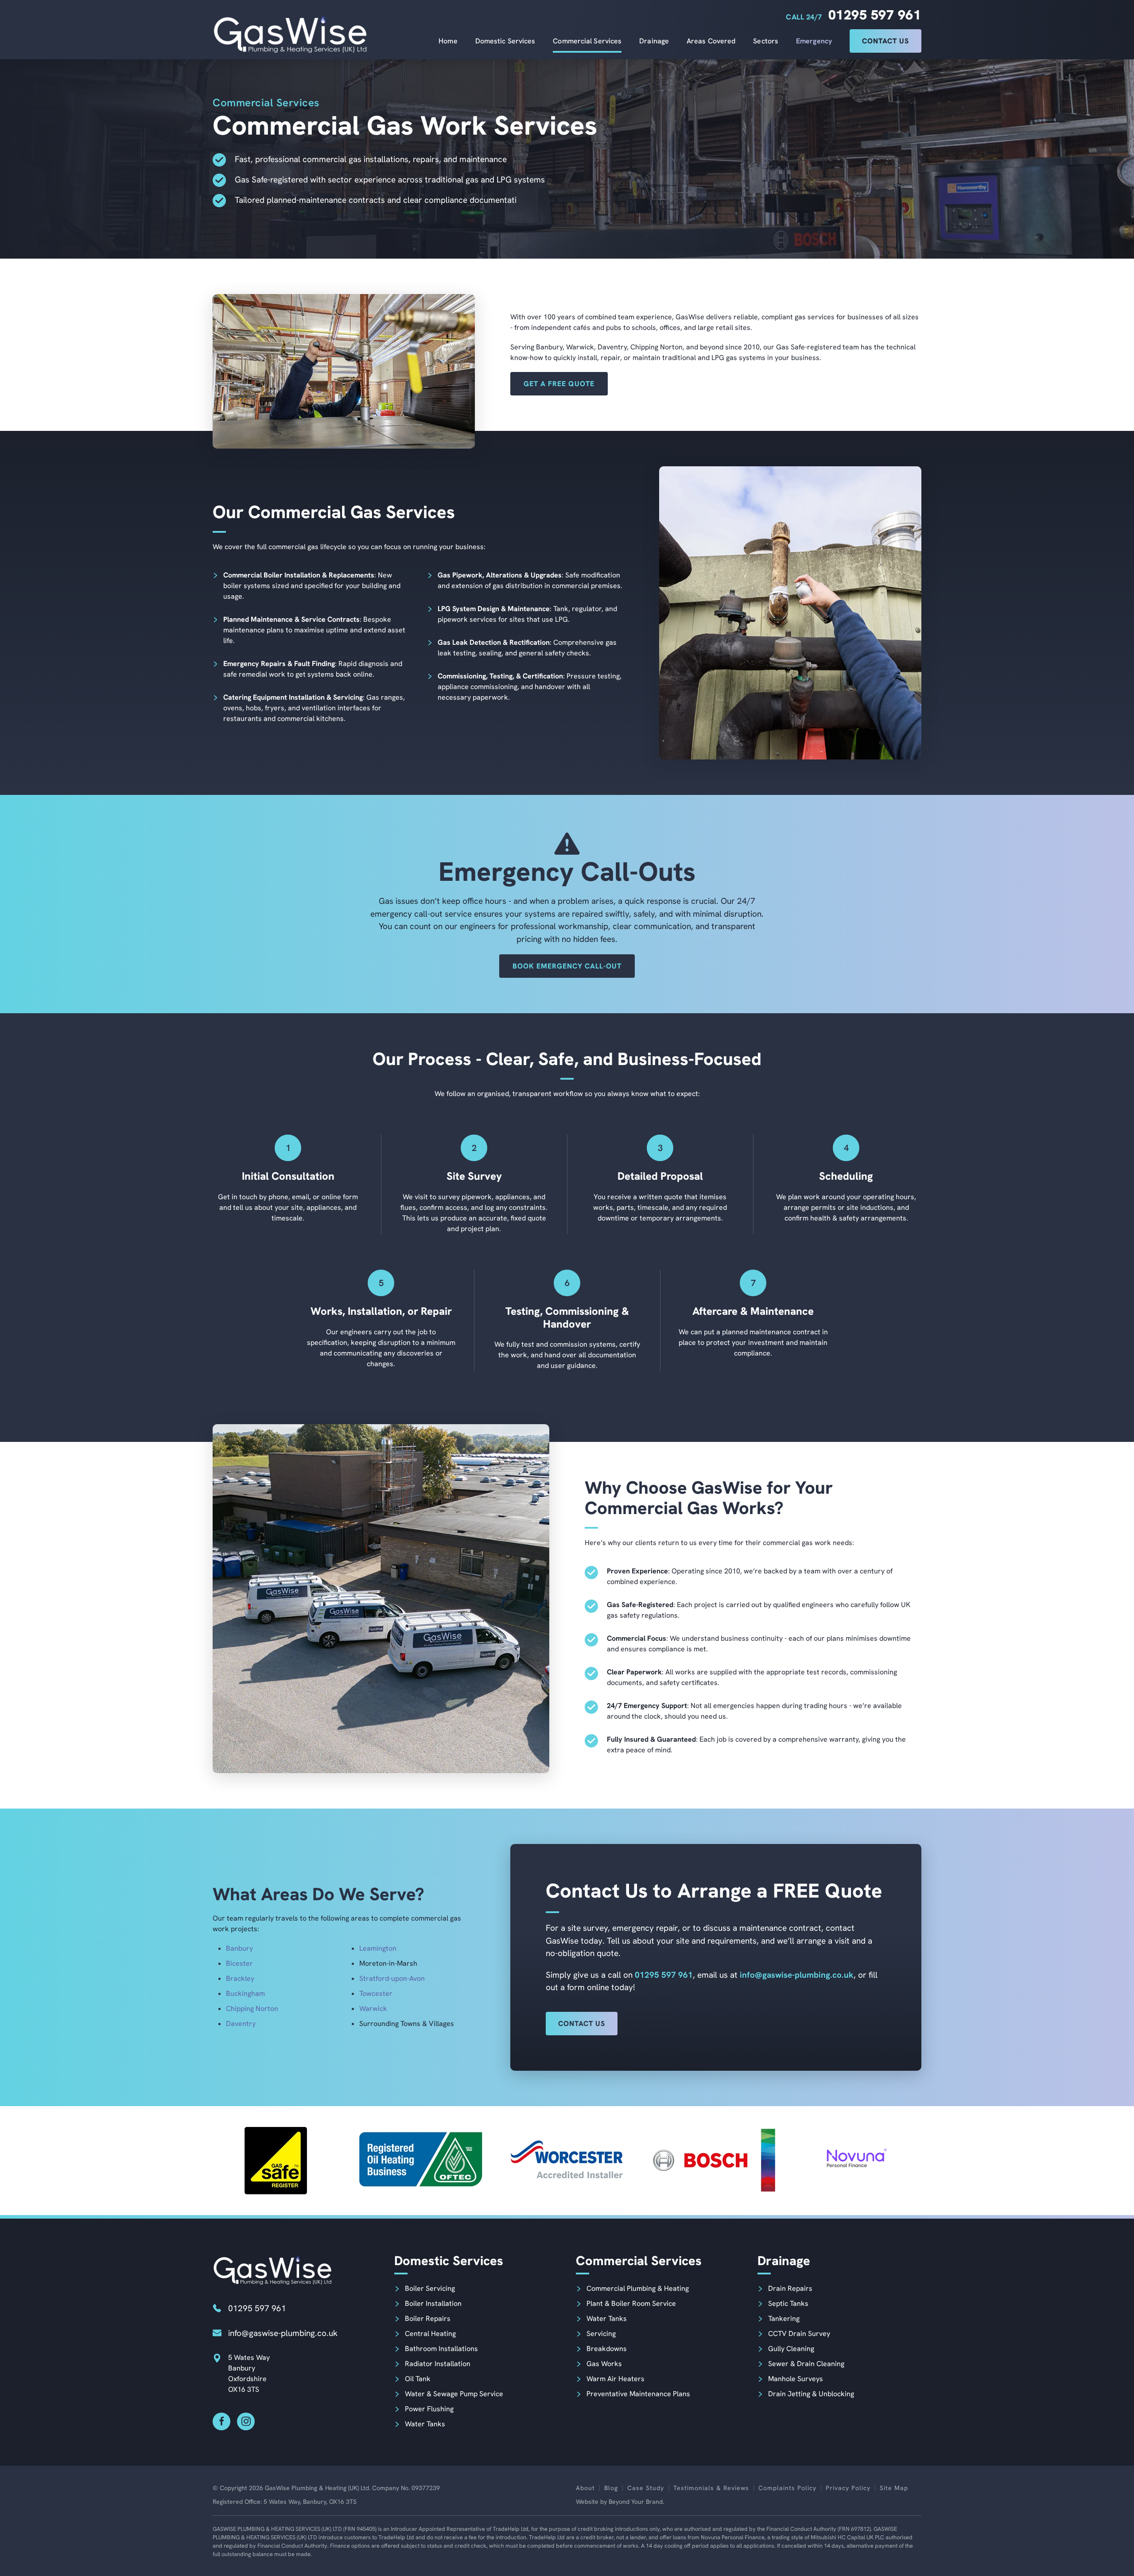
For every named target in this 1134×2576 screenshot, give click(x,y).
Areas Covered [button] (711, 41)
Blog (611, 2488)
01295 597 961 (875, 15)
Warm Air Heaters (616, 2379)
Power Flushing (429, 2409)
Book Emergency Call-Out (567, 966)
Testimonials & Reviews (711, 2488)
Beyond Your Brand (636, 2502)
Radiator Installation (438, 2364)
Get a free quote (559, 384)
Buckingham (245, 1993)
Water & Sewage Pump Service (454, 2394)
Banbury (239, 1948)
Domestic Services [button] (505, 41)
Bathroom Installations (441, 2349)
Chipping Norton (252, 2009)
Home (448, 41)
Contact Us (885, 41)
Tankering (784, 2318)
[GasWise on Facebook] (221, 2421)
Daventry (241, 2024)
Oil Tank (418, 2379)
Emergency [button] (814, 41)
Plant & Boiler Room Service (631, 2303)
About (585, 2488)
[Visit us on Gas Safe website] (277, 2161)
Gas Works (604, 2364)
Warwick (373, 2009)
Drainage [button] (654, 41)
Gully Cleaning (791, 2349)
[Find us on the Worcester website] (567, 2161)
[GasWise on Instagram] (246, 2421)
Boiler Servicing (430, 2288)
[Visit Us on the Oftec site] (422, 2161)
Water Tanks (425, 2424)
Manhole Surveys (796, 2379)
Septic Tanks (788, 2303)
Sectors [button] (766, 41)
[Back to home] (290, 33)
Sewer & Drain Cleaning (806, 2364)
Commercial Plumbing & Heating (638, 2288)
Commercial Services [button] (587, 41)
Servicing (601, 2334)
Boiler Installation (433, 2303)
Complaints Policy (787, 2488)
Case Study (646, 2488)
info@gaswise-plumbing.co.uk (797, 1975)
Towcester (376, 1993)
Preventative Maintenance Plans (638, 2394)
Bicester (239, 1963)
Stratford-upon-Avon (392, 1978)
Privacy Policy (848, 2488)
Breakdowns (607, 2349)
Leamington (378, 1948)
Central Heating (430, 2334)
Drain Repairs (790, 2288)
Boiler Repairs (428, 2318)
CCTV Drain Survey (799, 2334)
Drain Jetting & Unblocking (811, 2394)
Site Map (894, 2488)
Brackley (240, 1978)
